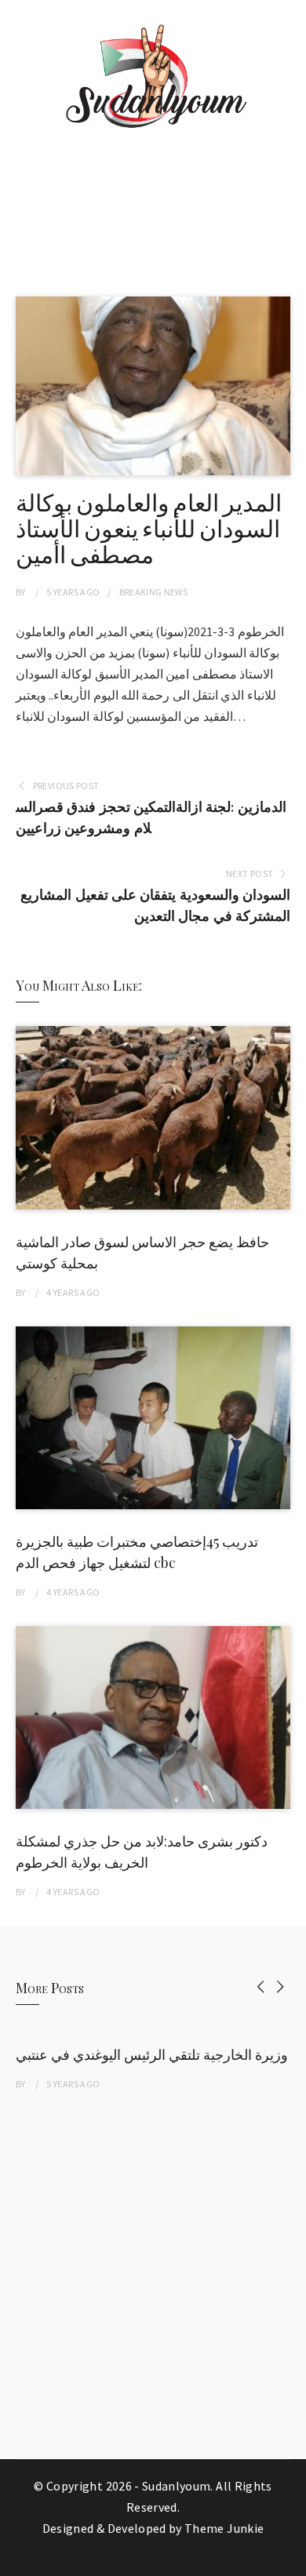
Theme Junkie (224, 2528)
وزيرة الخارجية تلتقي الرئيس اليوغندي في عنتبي (152, 2054)
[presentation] (261, 1987)
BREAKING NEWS (154, 592)
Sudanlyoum (177, 2486)
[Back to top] (290, 2560)
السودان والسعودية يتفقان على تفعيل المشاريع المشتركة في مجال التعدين (155, 905)
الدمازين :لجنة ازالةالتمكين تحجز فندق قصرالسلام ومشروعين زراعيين (151, 817)
